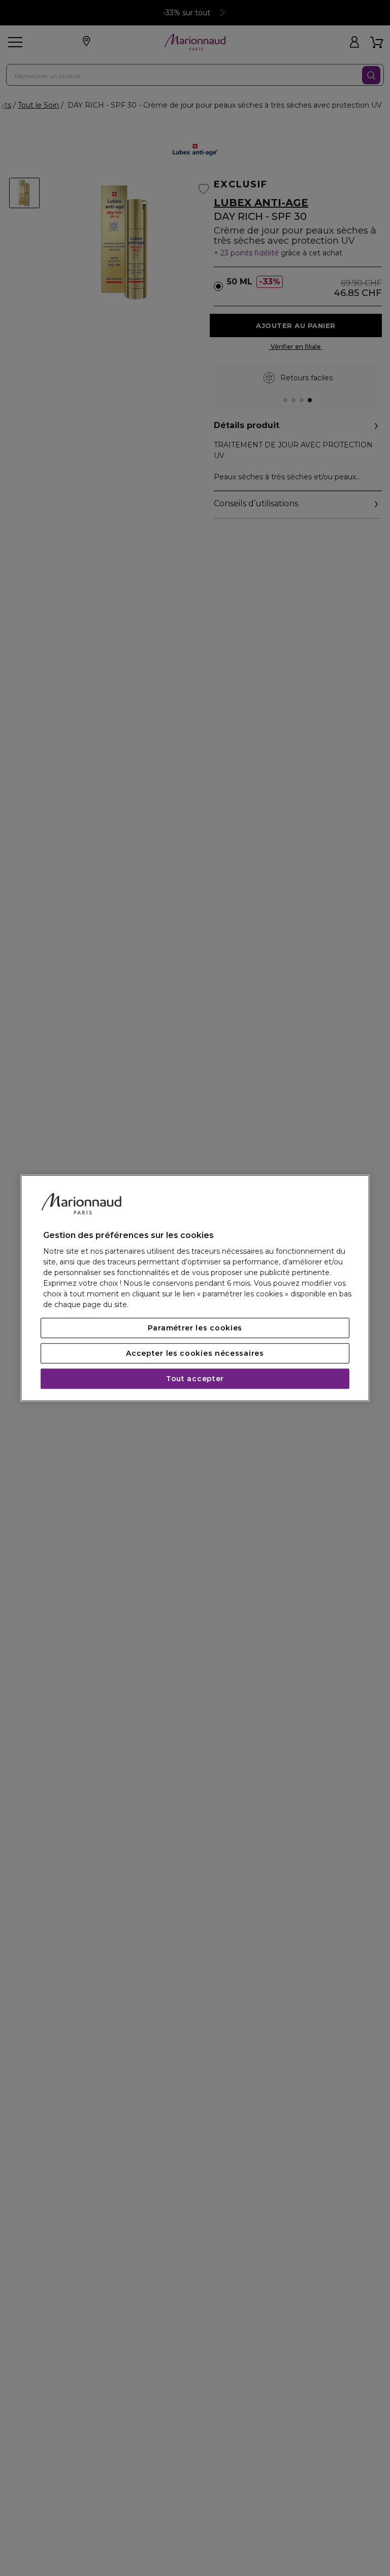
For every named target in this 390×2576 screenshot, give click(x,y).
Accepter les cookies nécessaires (195, 1353)
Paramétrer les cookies (195, 1328)
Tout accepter (195, 1379)
